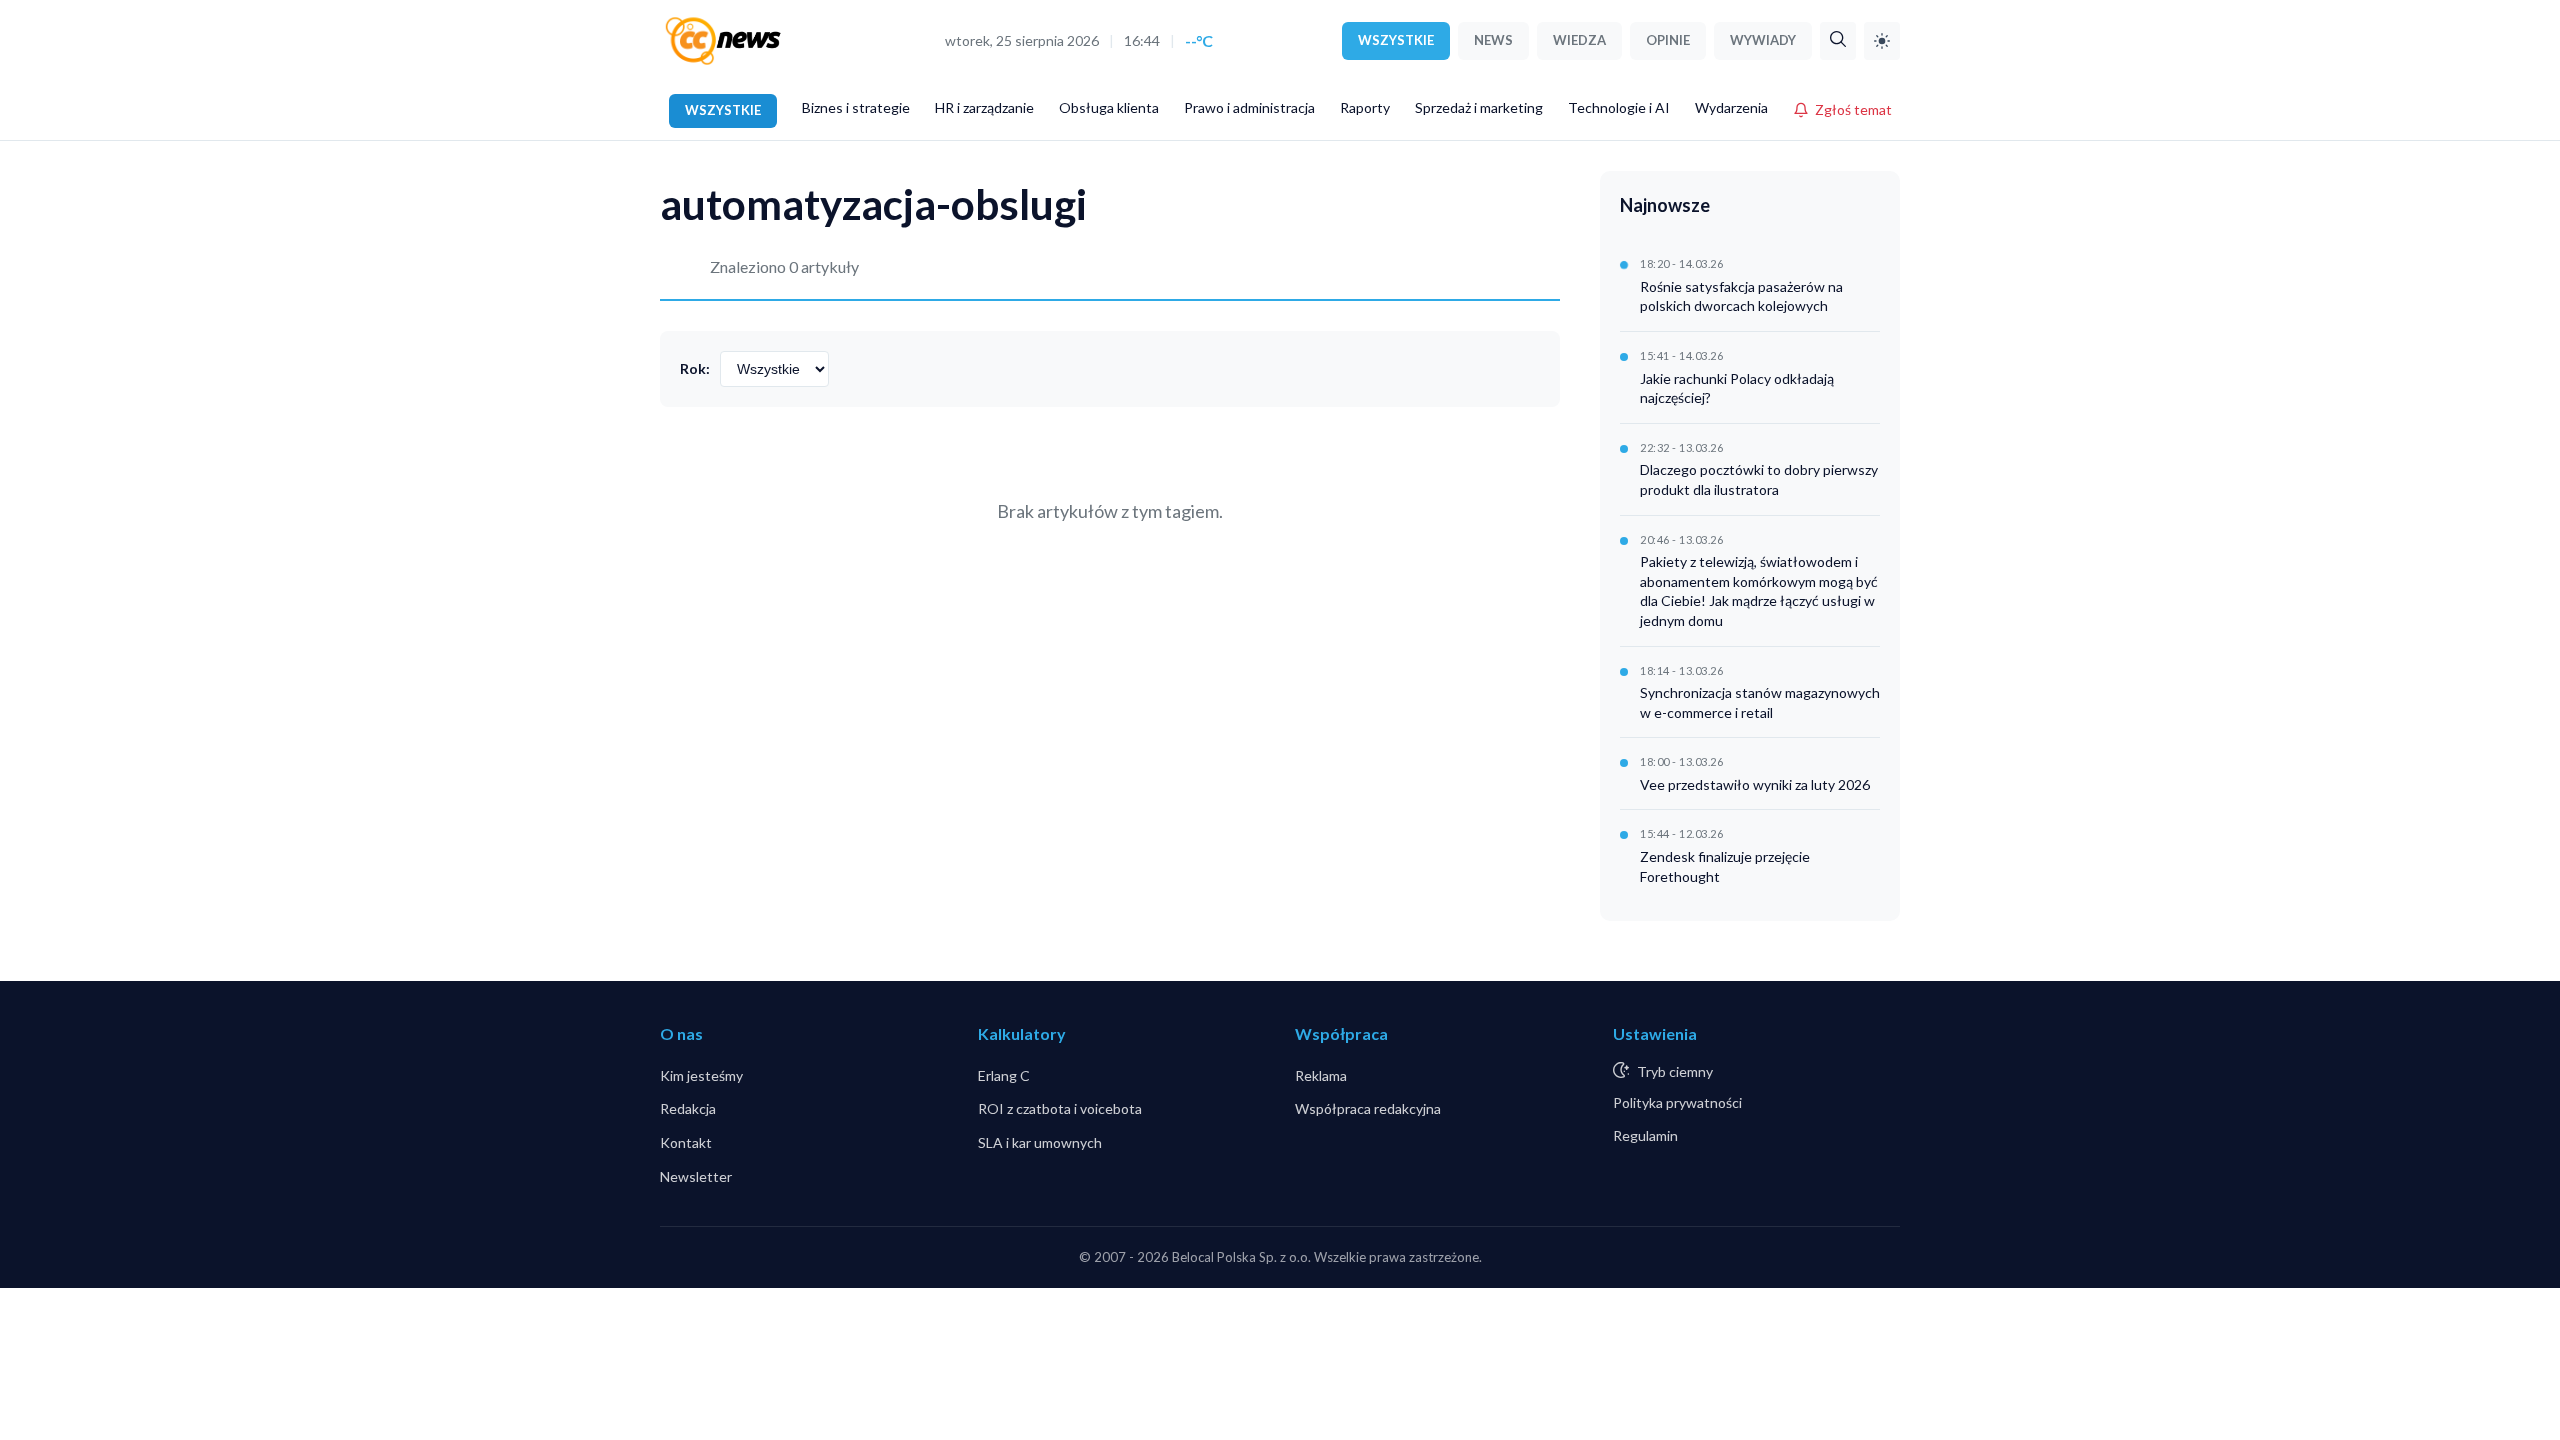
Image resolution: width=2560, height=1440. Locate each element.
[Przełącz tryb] (1882, 41)
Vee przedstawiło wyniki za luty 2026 (1755, 784)
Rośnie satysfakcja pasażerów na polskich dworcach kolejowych (1741, 296)
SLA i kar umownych (1040, 1142)
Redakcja (688, 1108)
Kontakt (686, 1142)
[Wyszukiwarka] (1838, 41)
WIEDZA (1579, 40)
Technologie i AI (1619, 107)
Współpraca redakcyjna (1368, 1108)
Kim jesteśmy (701, 1075)
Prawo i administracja (1249, 107)
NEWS (1493, 40)
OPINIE (1668, 40)
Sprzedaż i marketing (1479, 107)
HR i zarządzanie (984, 107)
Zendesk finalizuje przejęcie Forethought (1725, 866)
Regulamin (1645, 1135)
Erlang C (1004, 1075)
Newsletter (696, 1176)
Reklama (1321, 1075)
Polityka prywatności (1677, 1102)
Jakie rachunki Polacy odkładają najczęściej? (1737, 388)
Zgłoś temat (1853, 109)
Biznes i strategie (856, 107)
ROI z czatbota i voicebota (1060, 1108)
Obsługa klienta (1109, 107)
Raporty (1365, 107)
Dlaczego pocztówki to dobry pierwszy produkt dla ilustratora (1759, 479)
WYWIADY (1763, 40)
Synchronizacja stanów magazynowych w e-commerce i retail (1760, 702)
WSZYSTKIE (1396, 40)
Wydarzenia (1731, 107)
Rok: (695, 368)
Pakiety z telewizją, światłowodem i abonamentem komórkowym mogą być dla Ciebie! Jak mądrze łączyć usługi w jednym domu (1759, 591)
